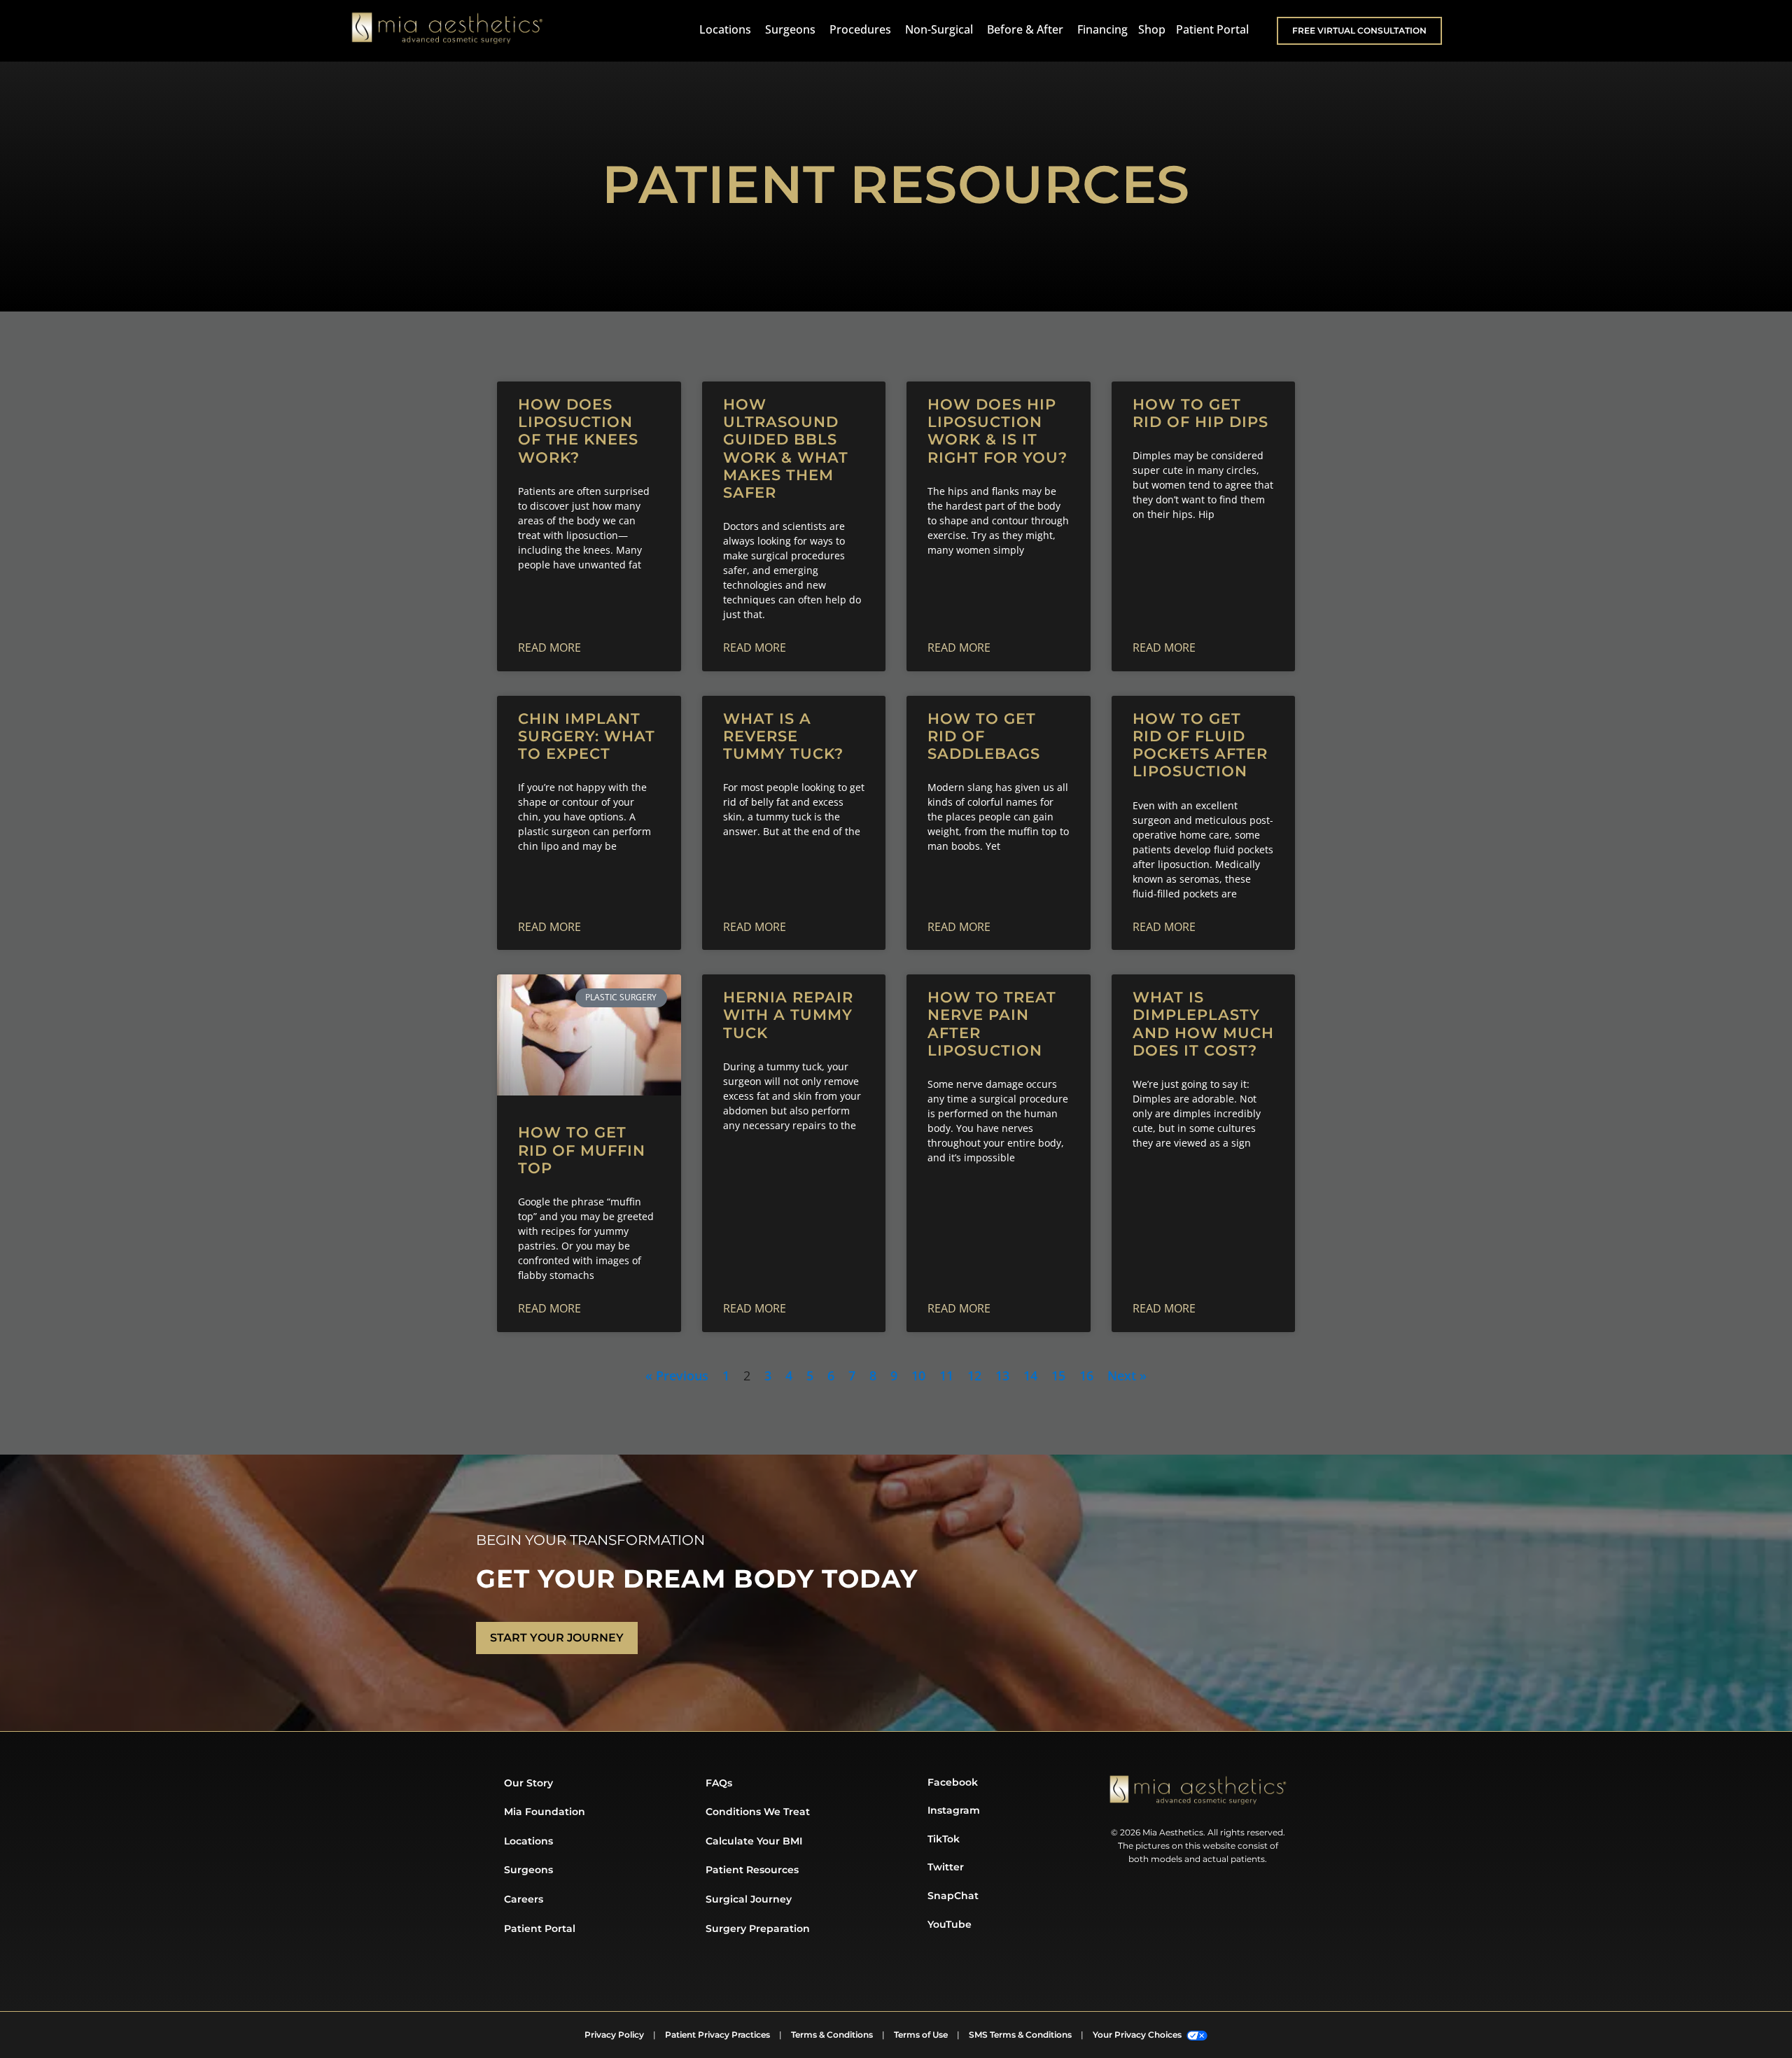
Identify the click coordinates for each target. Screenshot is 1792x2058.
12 (974, 1375)
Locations (725, 29)
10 (918, 1375)
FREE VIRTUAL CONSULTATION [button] (1359, 30)
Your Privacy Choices (1138, 2035)
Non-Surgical (939, 29)
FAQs (719, 1783)
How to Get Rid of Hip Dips (1200, 413)
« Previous (677, 1375)
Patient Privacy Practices (717, 2035)
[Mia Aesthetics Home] (447, 31)
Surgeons (790, 29)
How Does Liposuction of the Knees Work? (578, 431)
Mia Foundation (545, 1812)
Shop (1152, 29)
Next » (1127, 1375)
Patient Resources (752, 1870)
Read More (549, 647)
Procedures (860, 29)
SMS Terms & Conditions (1020, 2035)
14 (1030, 1375)
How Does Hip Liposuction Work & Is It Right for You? (997, 431)
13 (1002, 1375)
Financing (1102, 29)
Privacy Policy (614, 2035)
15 (1058, 1375)
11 (946, 1375)
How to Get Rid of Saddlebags (984, 736)
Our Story (528, 1783)
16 (1086, 1375)
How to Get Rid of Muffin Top (582, 1150)
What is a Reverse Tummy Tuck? (783, 736)
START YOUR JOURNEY (557, 1638)
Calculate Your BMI (754, 1841)
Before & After (1025, 29)
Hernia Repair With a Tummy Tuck (788, 1015)
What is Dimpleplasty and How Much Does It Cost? (1203, 1024)
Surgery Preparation (758, 1928)
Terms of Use (921, 2035)
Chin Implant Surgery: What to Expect (587, 736)
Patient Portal (1212, 29)
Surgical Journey (749, 1899)
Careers (524, 1899)
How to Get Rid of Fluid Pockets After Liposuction (1200, 745)
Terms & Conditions (832, 2035)
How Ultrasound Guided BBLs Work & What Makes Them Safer (786, 448)
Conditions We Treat (758, 1812)
